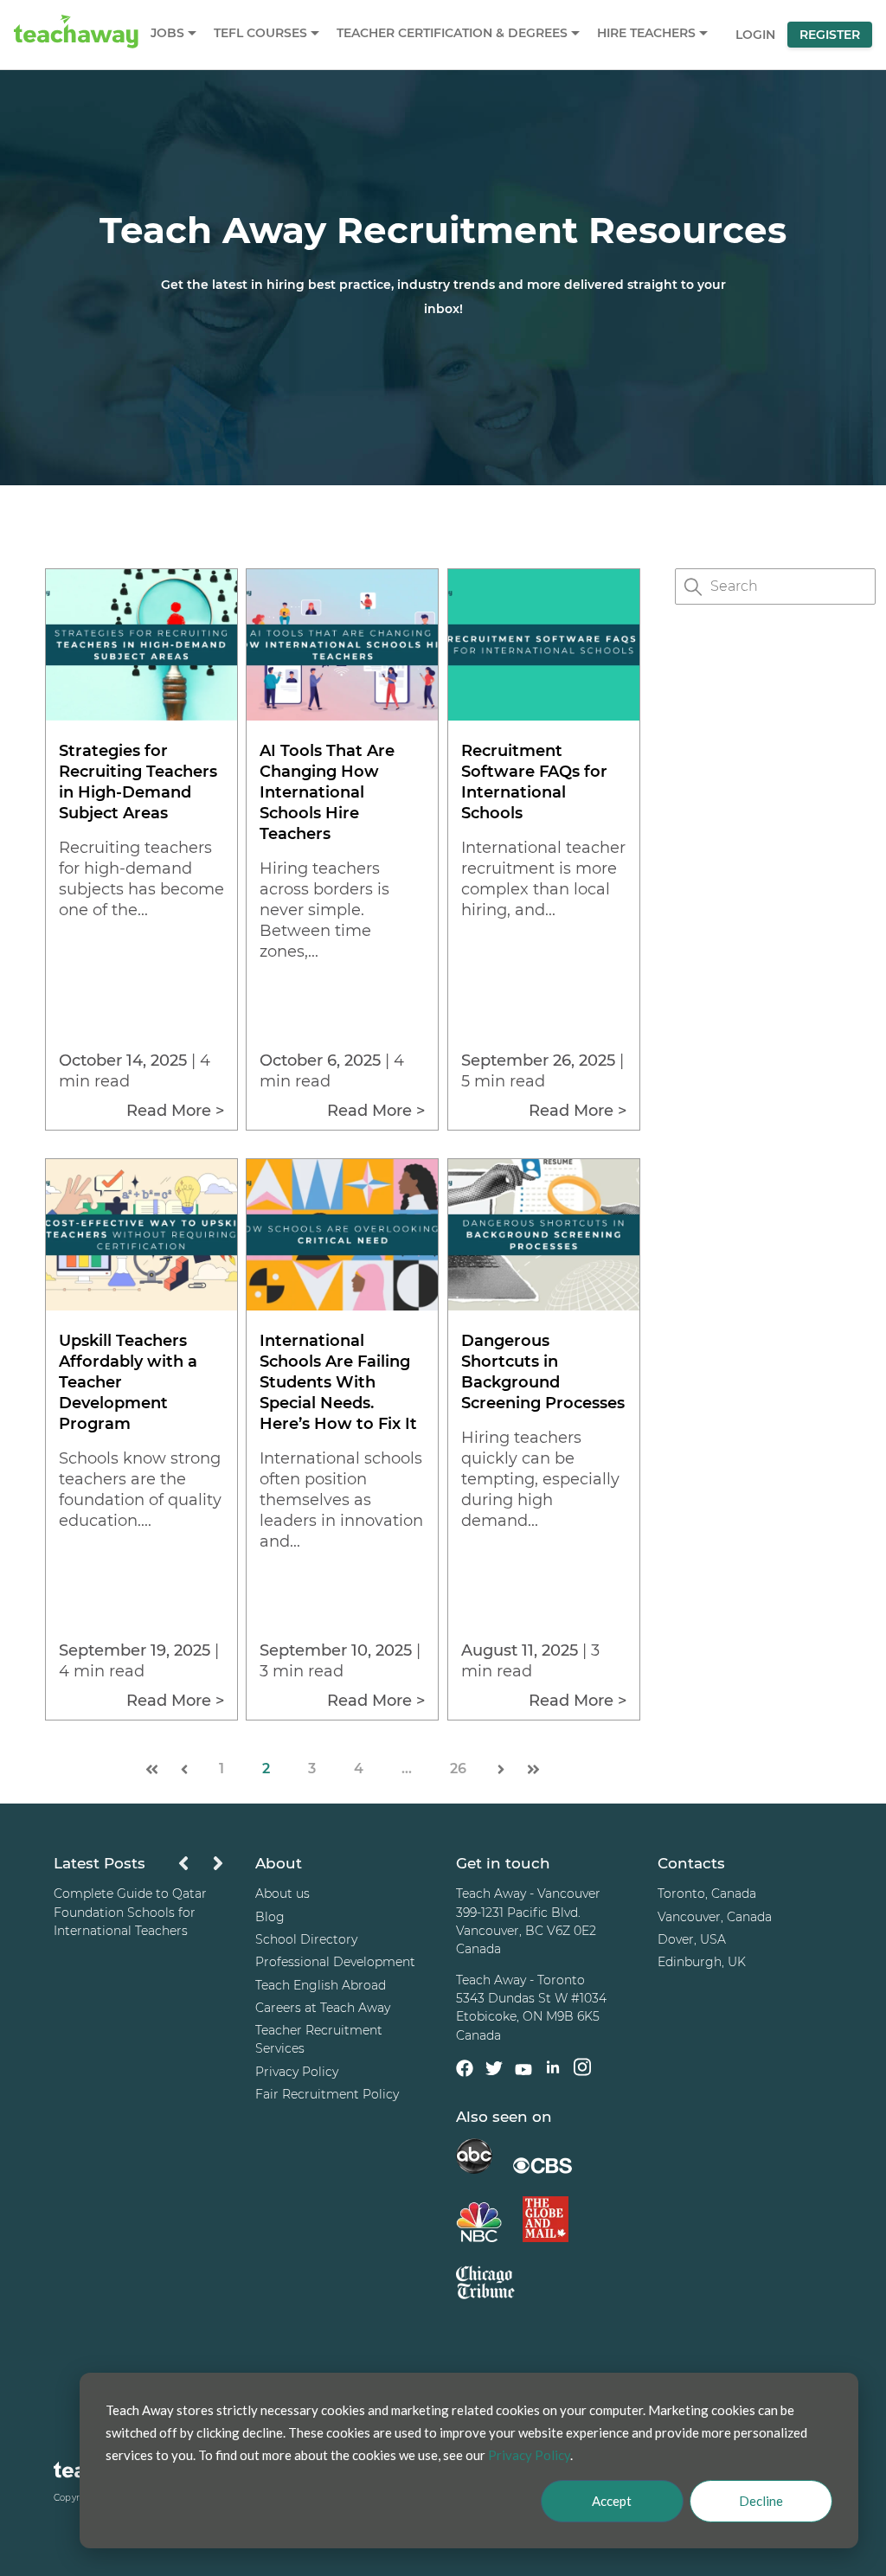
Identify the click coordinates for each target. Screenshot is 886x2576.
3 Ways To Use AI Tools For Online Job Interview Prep (133, 1903)
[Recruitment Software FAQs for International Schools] (544, 716)
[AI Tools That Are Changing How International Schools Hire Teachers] (342, 716)
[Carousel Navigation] (201, 1868)
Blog (270, 1917)
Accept (612, 2501)
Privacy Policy (297, 2072)
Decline (761, 2501)
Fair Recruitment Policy (327, 2094)
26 (458, 1769)
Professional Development (335, 1962)
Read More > (175, 1111)
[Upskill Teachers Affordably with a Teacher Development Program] (141, 1306)
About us (282, 1894)
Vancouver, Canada (715, 1917)
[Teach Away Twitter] (494, 2071)
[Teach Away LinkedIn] (553, 2070)
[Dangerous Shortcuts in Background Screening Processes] (544, 1306)
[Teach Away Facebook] (465, 2071)
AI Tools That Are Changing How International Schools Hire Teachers (327, 792)
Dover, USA (692, 1939)
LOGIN (755, 35)
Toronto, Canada (707, 1894)
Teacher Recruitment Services (319, 2039)
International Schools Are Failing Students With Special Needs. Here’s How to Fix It (338, 1382)
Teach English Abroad (321, 1985)
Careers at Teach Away (323, 2008)
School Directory (306, 1939)
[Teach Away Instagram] (582, 2070)
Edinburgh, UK (702, 1962)
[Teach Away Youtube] (523, 2073)
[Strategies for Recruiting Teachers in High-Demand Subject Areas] (141, 716)
